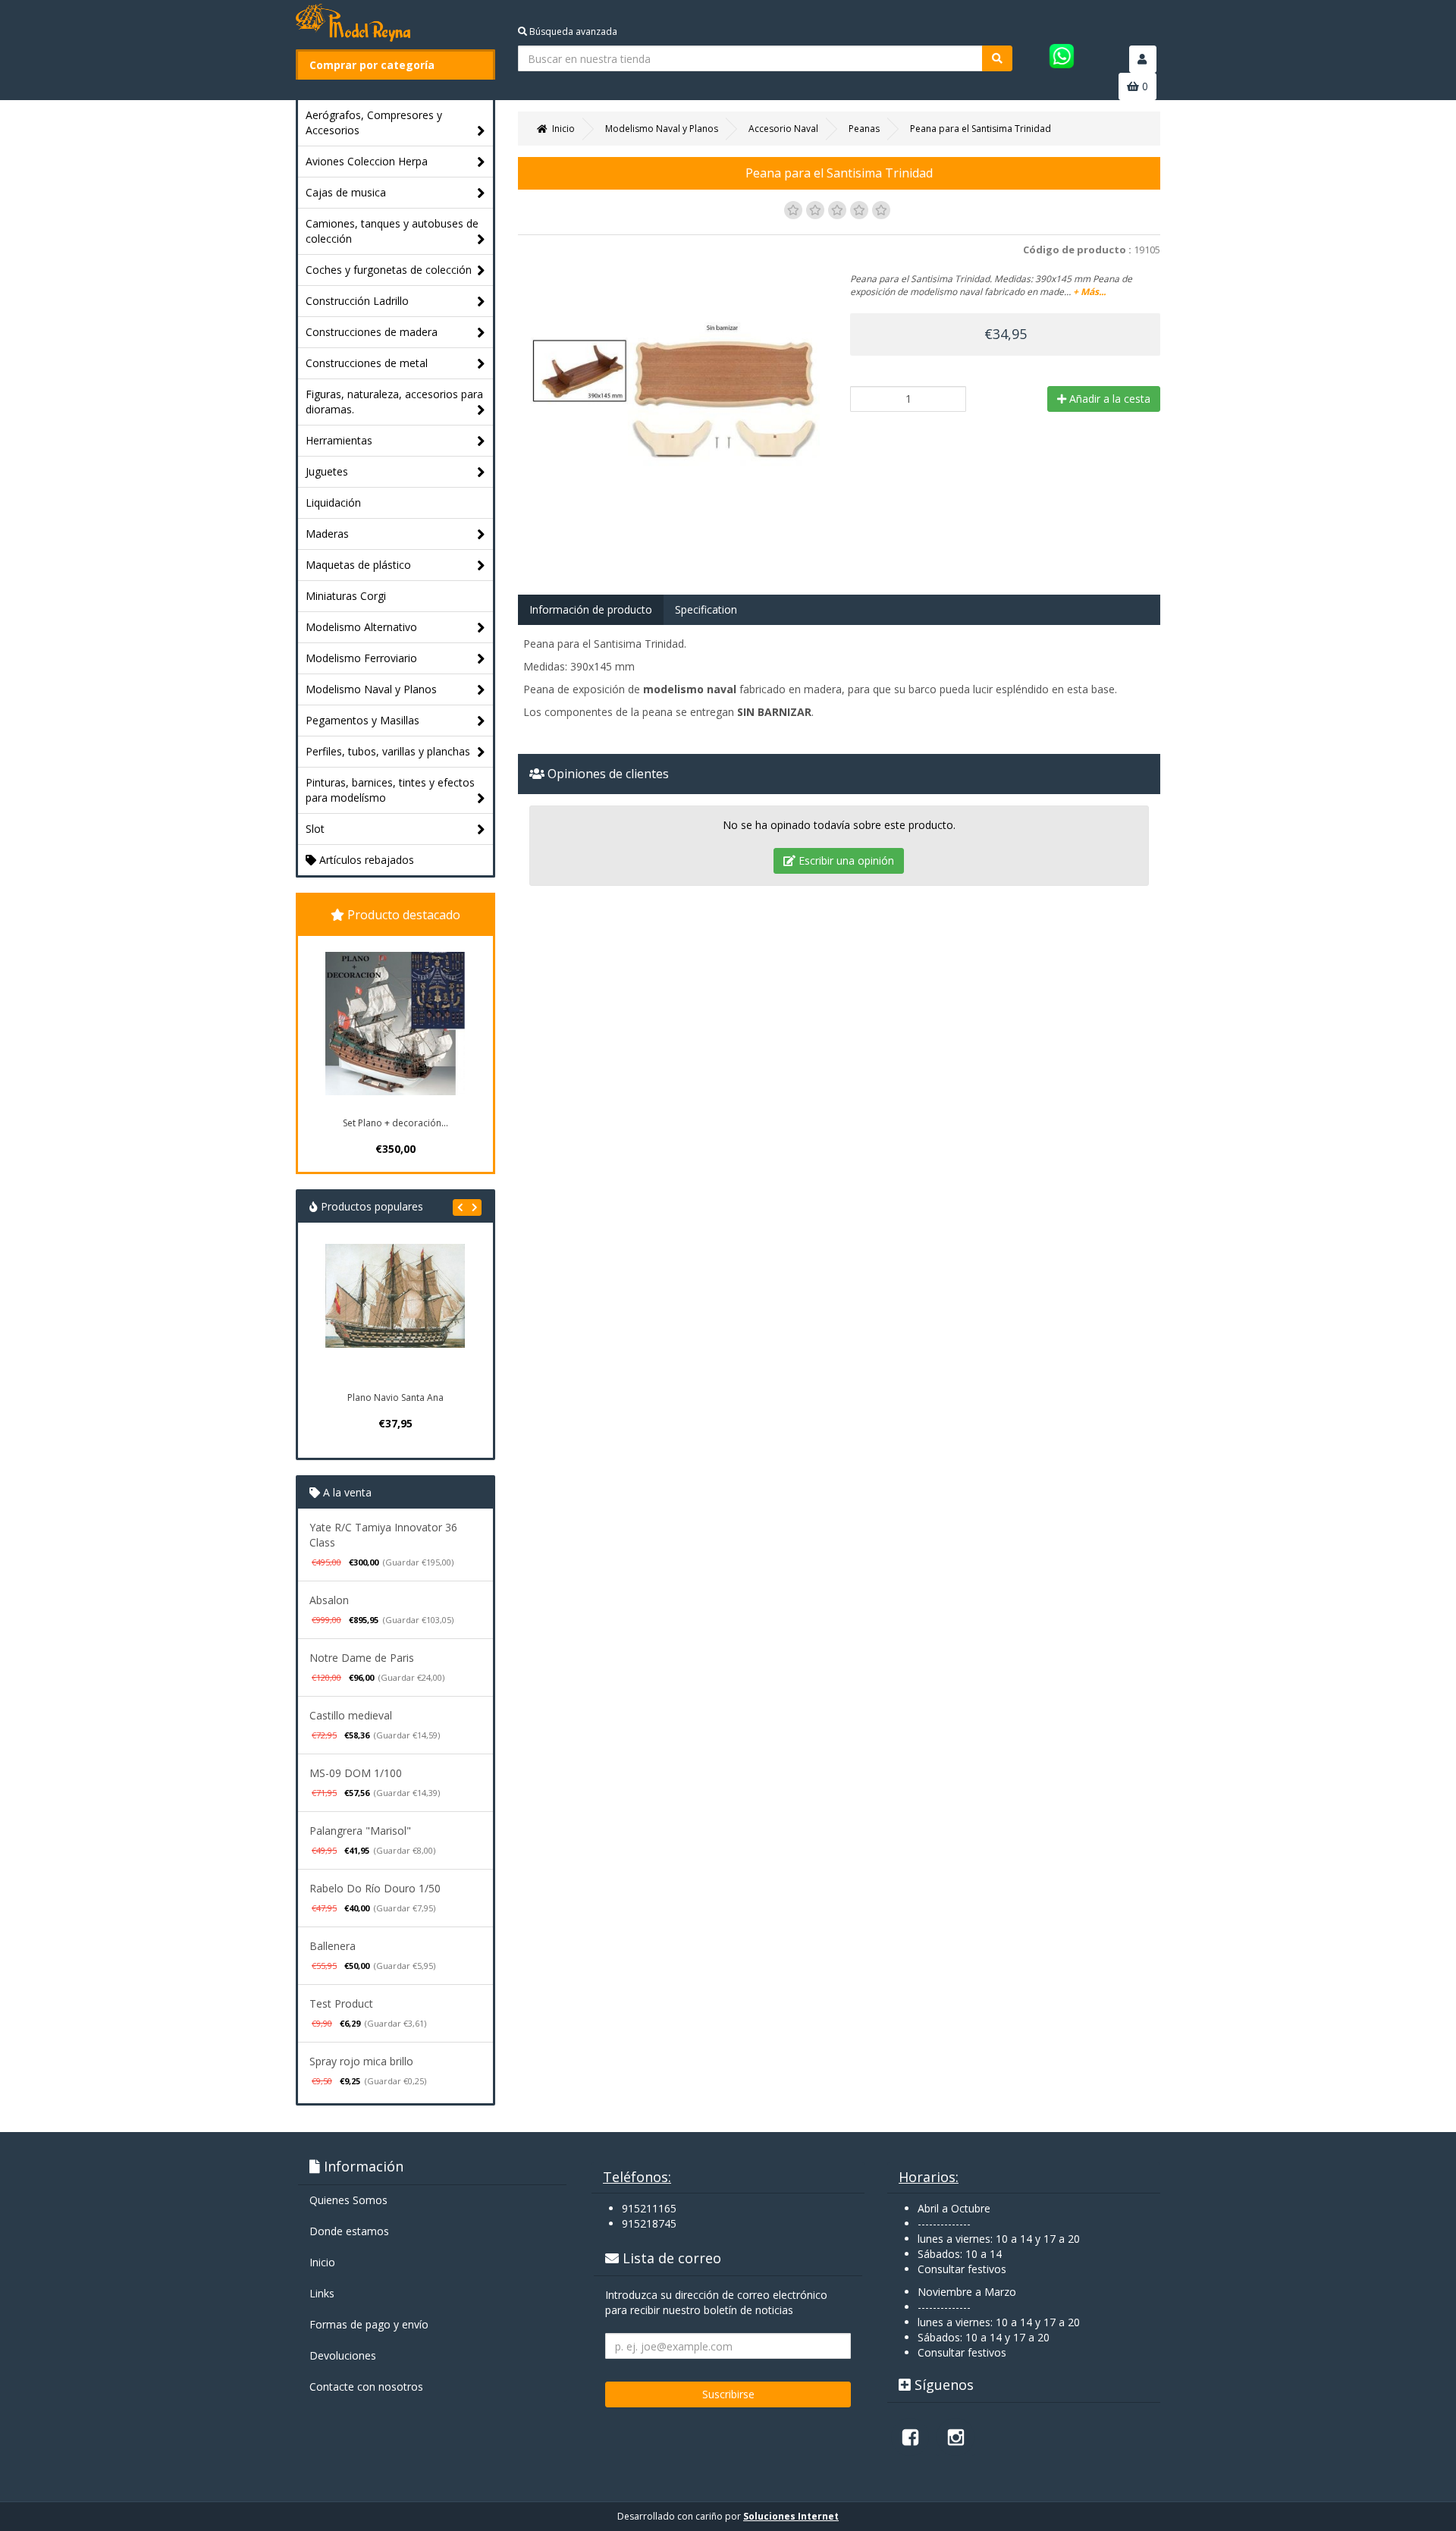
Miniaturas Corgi (346, 596)
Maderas (327, 534)
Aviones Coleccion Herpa (367, 161)
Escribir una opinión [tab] (845, 860)
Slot (315, 829)
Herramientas (339, 440)
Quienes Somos (348, 2200)
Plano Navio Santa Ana (395, 1397)
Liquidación (333, 502)
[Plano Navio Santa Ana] (395, 1314)
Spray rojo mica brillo (361, 2061)
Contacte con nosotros (366, 2387)
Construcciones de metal (367, 363)
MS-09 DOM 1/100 (356, 1773)
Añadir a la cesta (1108, 399)
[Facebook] (910, 2437)
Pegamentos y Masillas (362, 720)
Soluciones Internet (791, 2516)
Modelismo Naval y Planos (371, 689)
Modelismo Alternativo (361, 627)
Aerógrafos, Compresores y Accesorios (374, 122)
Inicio (322, 2262)
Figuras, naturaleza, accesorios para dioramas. (394, 402)
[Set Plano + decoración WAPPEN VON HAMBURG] (395, 1024)
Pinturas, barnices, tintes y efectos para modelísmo (390, 790)
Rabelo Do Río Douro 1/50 (375, 1888)
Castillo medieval (351, 1715)
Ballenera (333, 1946)
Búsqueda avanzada (572, 31)
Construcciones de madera (372, 332)
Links (322, 2293)
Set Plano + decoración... (395, 1123)
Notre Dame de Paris (362, 1658)
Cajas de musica (346, 192)
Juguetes (327, 471)
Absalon (329, 1600)
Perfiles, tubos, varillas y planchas (388, 751)
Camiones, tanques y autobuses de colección (392, 231)
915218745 (649, 2223)
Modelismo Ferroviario (361, 658)
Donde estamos (349, 2231)
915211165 (649, 2208)
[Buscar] (997, 58)
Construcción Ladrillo (357, 301)
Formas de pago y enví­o (369, 2324)
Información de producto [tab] (591, 609)
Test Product (341, 2003)
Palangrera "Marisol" (360, 1831)
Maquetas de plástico (358, 565)
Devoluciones (343, 2355)
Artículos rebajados (365, 860)
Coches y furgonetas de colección (389, 270)
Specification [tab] (706, 609)
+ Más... (1089, 292)
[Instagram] (955, 2437)
